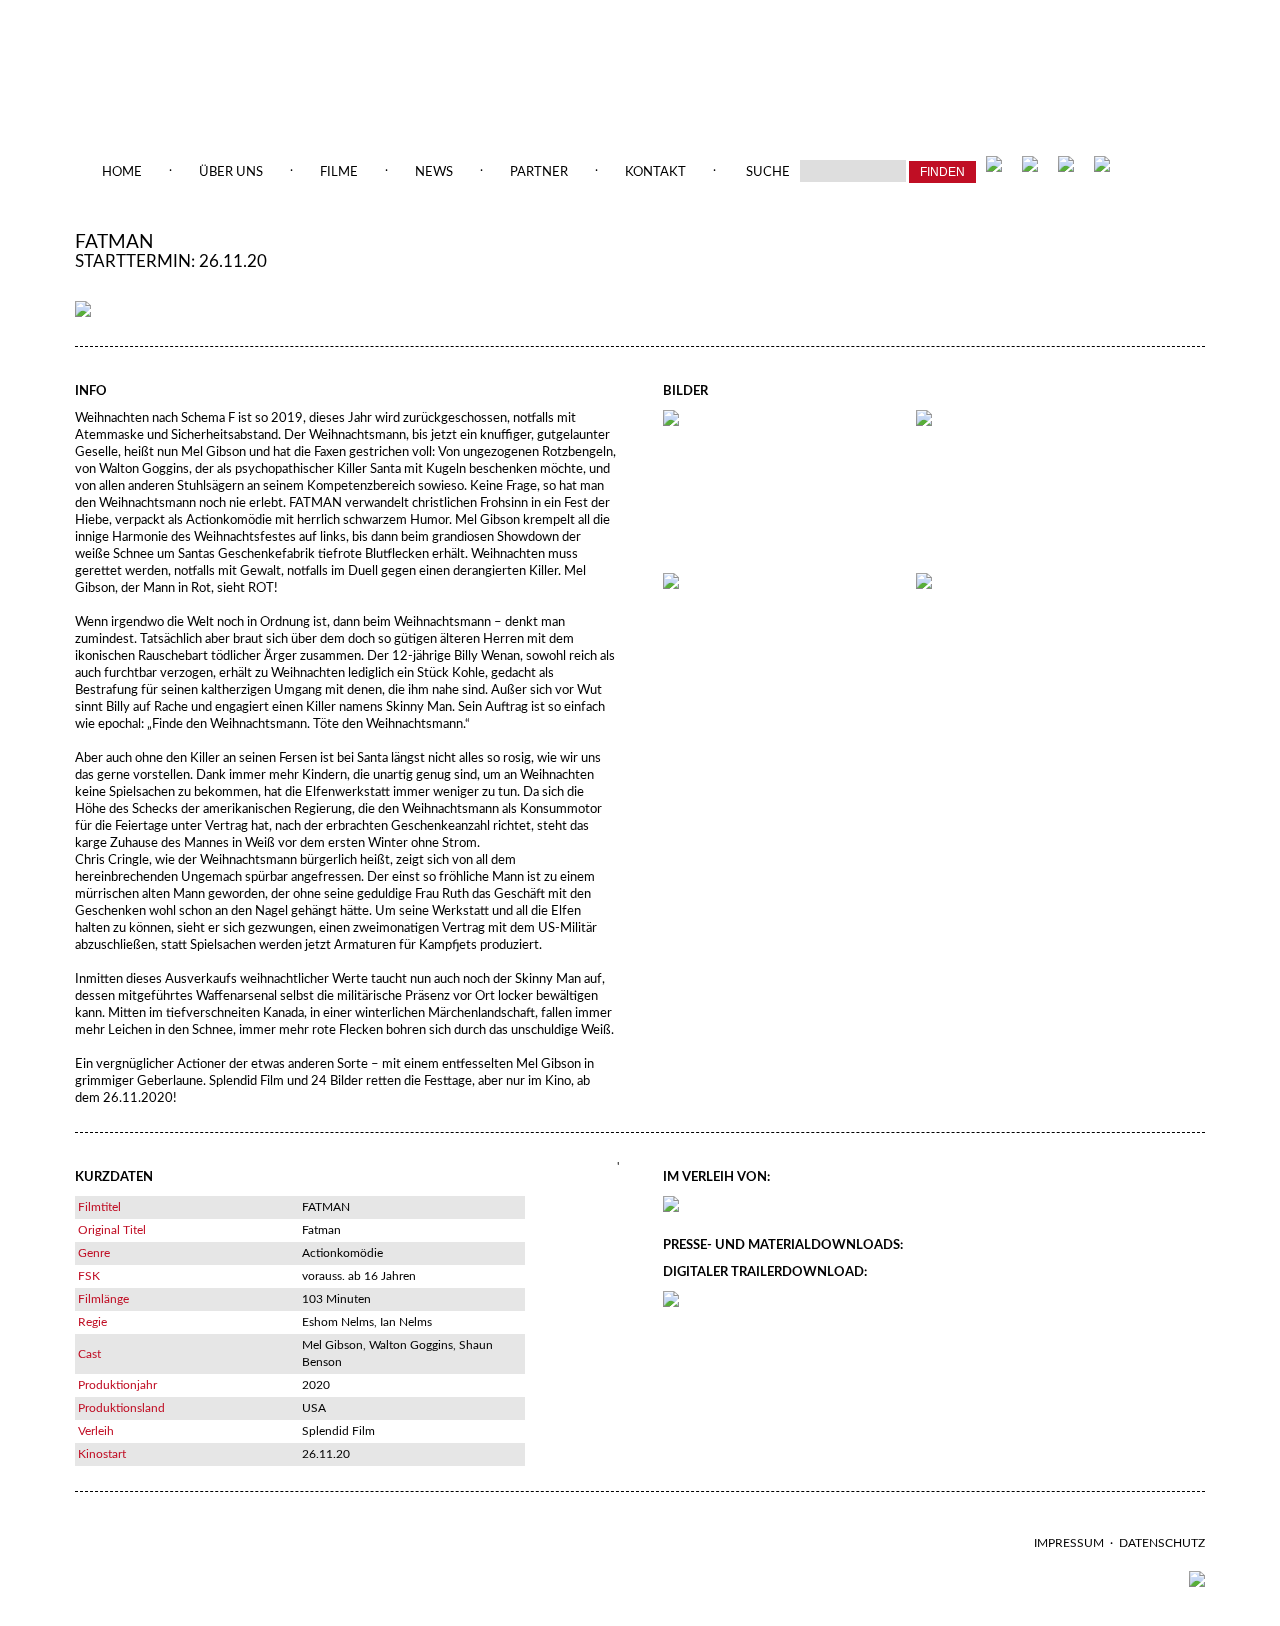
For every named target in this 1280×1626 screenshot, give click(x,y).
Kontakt (655, 172)
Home (122, 172)
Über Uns (231, 172)
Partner (539, 172)
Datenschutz (1162, 1543)
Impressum (1069, 1543)
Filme (339, 172)
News (434, 172)
